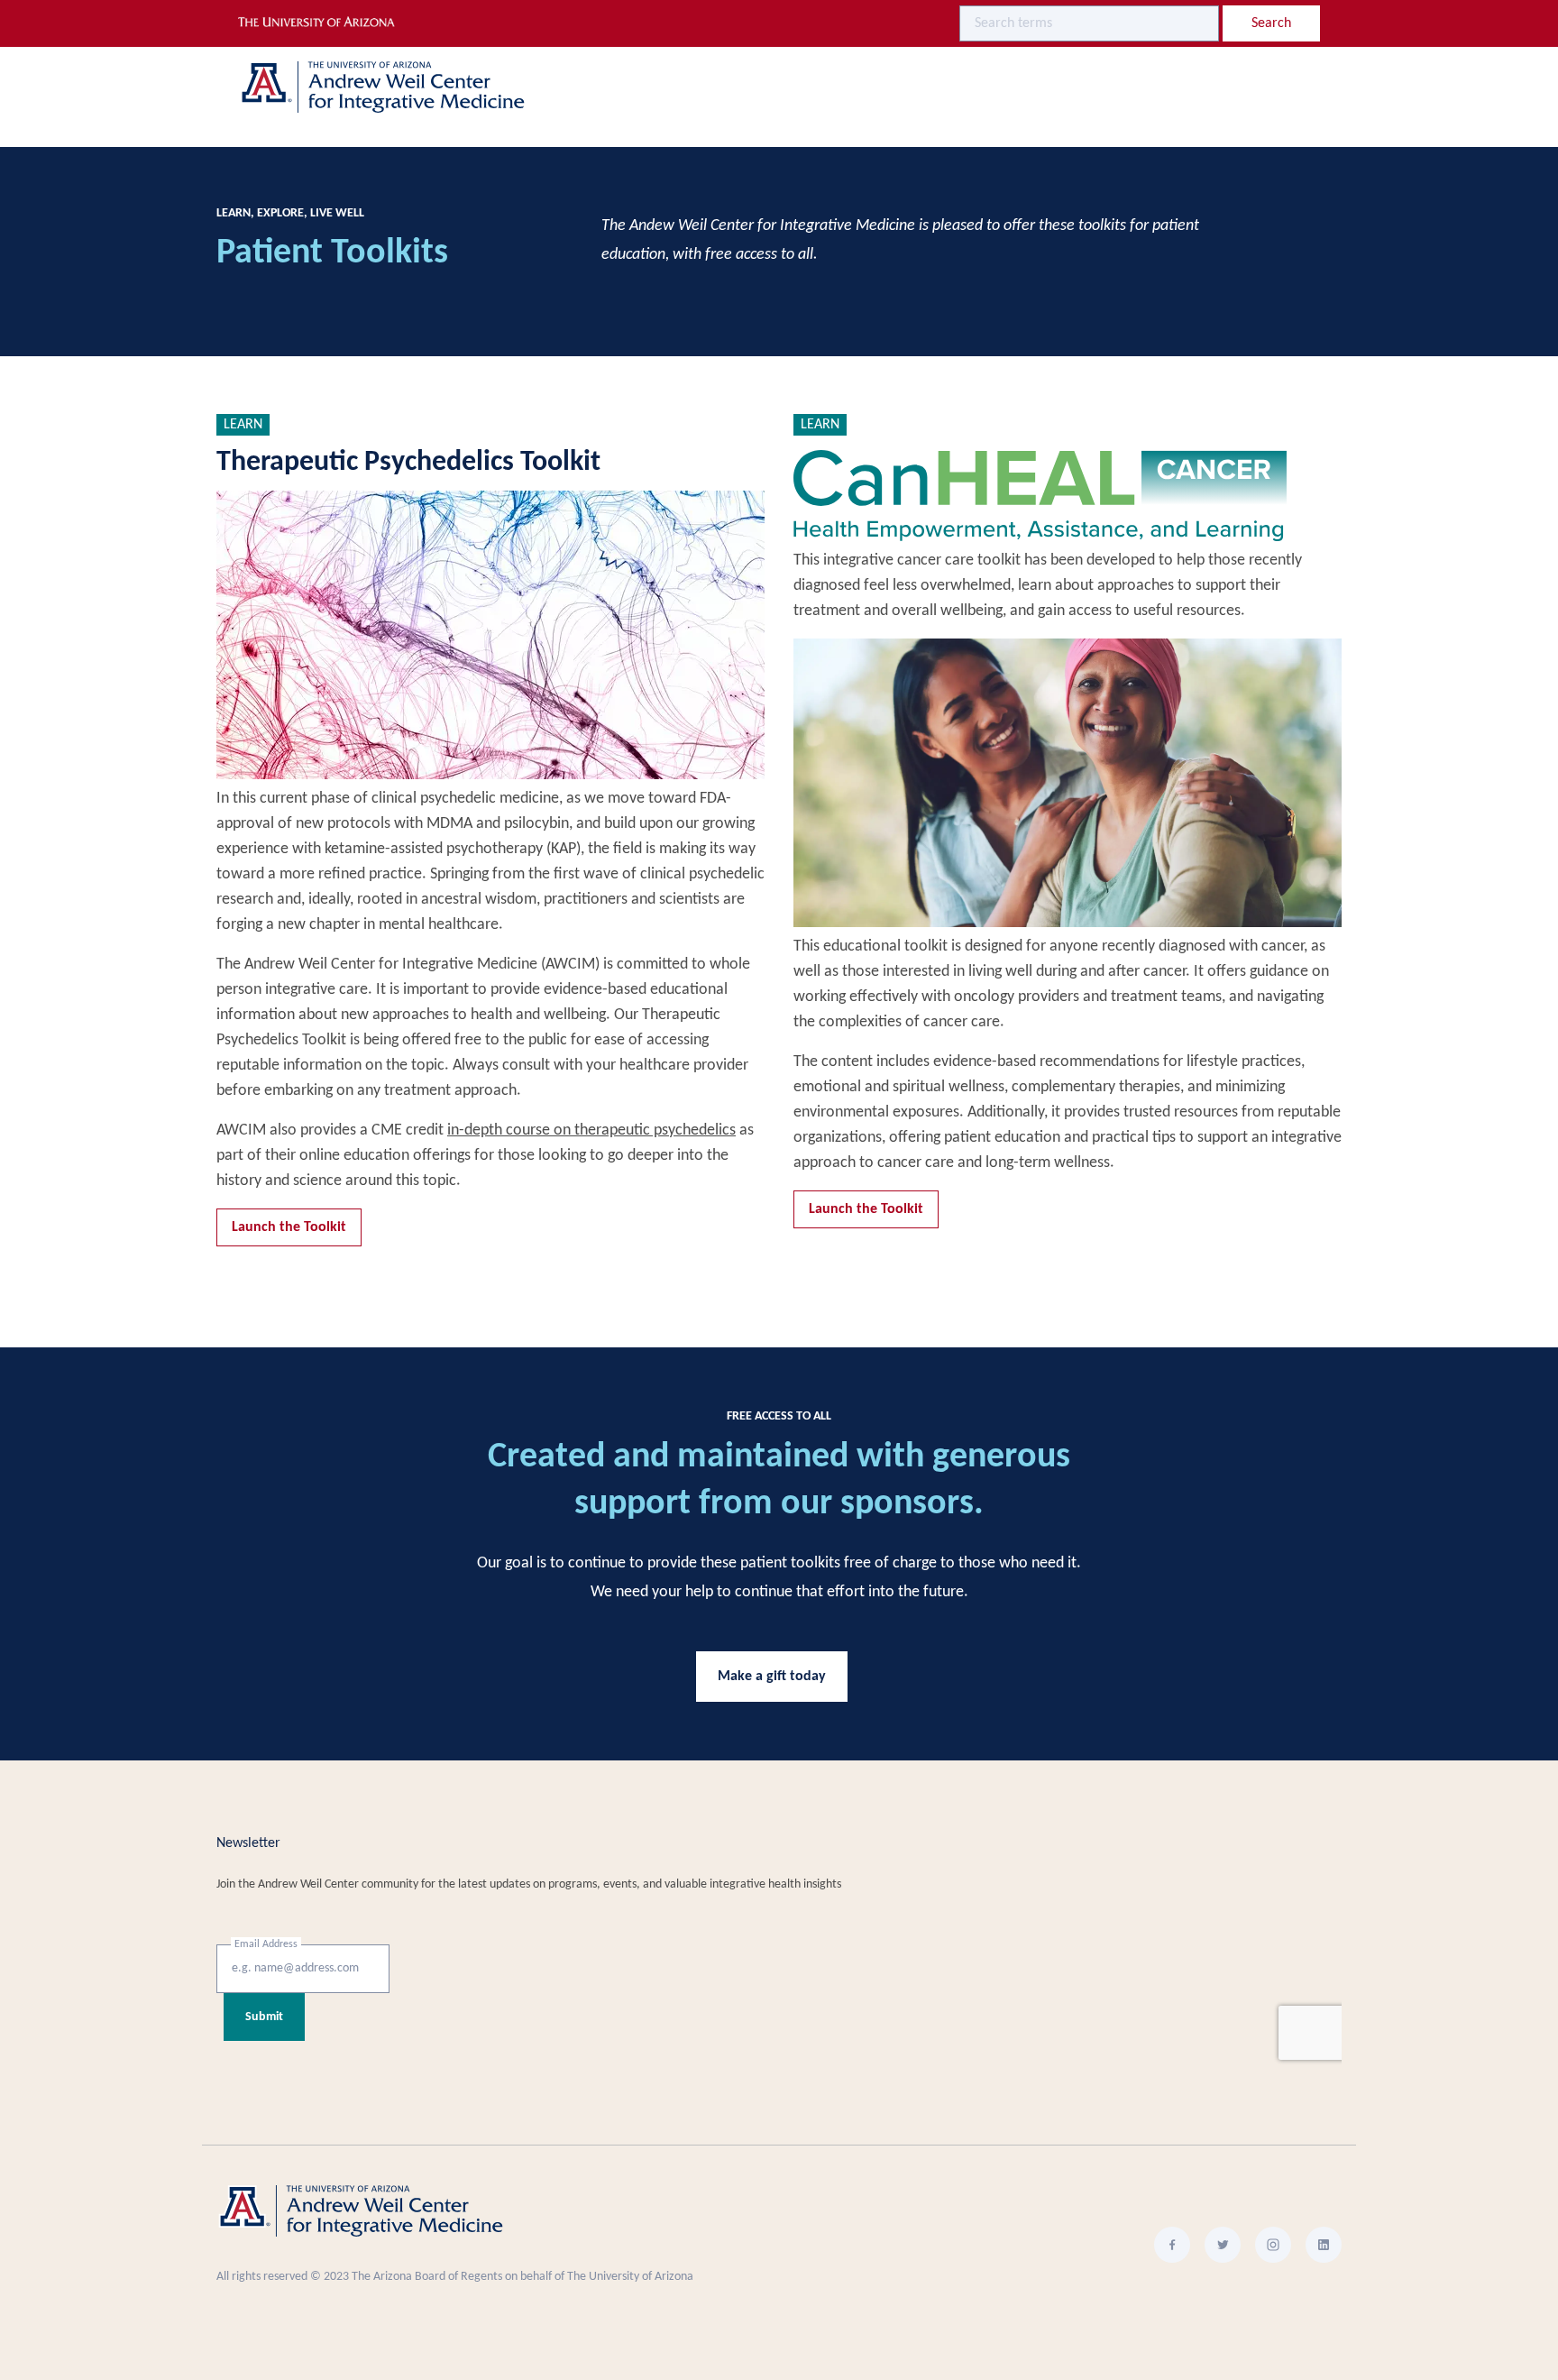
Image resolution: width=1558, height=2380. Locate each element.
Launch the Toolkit (289, 1227)
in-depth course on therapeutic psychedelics (591, 1130)
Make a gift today (772, 1677)
